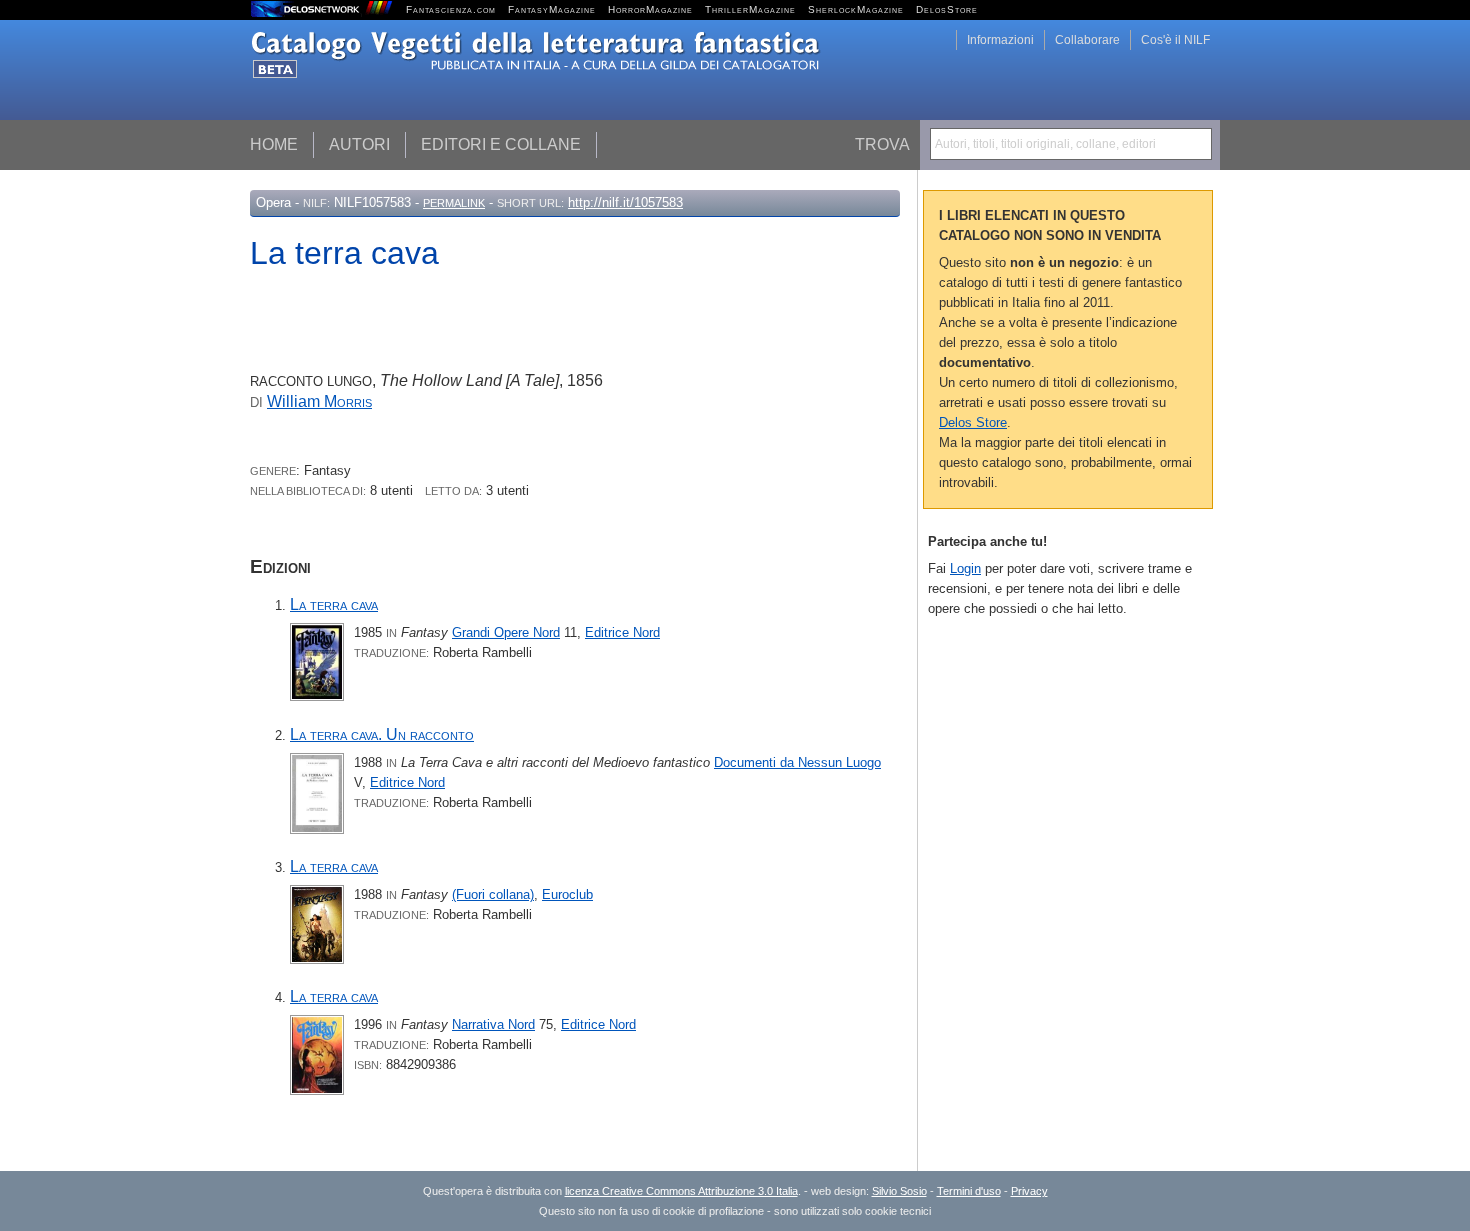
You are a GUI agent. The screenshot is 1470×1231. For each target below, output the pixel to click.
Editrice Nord (622, 632)
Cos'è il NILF (1175, 40)
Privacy (1029, 1191)
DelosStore (947, 9)
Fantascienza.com (451, 9)
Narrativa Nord (493, 1024)
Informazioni (1000, 40)
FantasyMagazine (552, 9)
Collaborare (1087, 40)
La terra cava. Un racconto (382, 734)
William (319, 401)
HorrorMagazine (650, 9)
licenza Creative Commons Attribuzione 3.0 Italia (681, 1191)
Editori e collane (501, 144)
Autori (359, 144)
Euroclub (567, 894)
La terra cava (334, 604)
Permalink (454, 203)
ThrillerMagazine (750, 9)
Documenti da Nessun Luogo (797, 762)
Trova (882, 144)
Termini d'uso (969, 1191)
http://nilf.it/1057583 (625, 202)
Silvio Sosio (899, 1191)
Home (274, 144)
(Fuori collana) (493, 894)
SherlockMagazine (856, 9)
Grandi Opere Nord (506, 632)
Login (965, 568)
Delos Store (973, 422)
